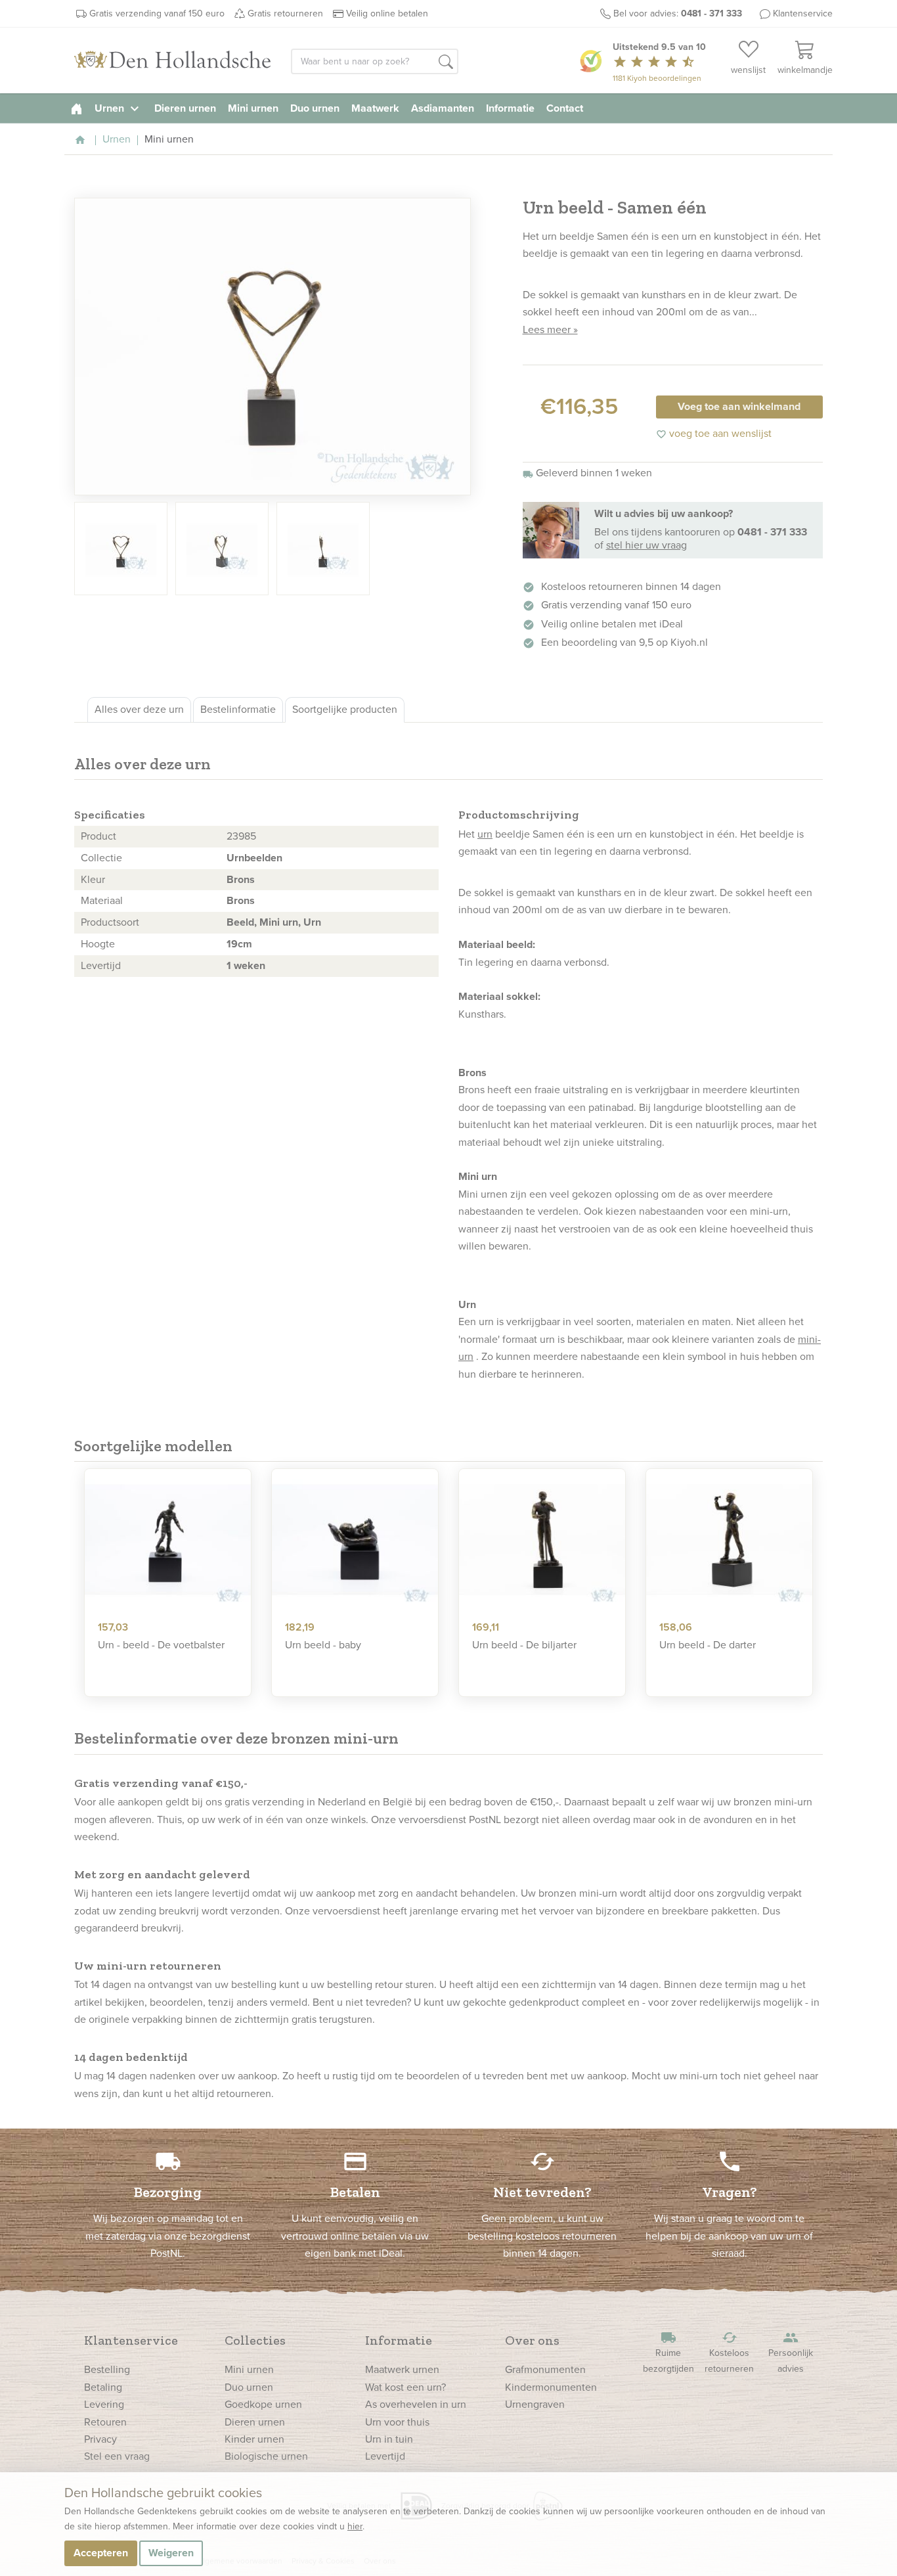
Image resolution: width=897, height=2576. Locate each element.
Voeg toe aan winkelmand (739, 406)
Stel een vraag (117, 2456)
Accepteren (101, 2553)
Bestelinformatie (238, 709)
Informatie (510, 108)
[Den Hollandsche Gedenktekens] (173, 60)
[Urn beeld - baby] (355, 1540)
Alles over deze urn (139, 709)
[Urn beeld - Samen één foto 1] (273, 347)
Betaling (103, 2387)
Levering (104, 2404)
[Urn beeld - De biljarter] (542, 1540)
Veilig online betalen (387, 13)
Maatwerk (375, 108)
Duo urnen (315, 108)
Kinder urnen (254, 2439)
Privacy (100, 2439)
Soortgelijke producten (345, 709)
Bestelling (107, 2369)
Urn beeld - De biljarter (524, 1645)
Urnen (119, 108)
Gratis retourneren (285, 13)
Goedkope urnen (263, 2404)
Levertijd (385, 2456)
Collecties (255, 2340)
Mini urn (279, 922)
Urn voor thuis (397, 2422)
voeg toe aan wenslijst (714, 433)
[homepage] (77, 108)
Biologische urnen (266, 2456)
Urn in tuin (389, 2439)
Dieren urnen (185, 108)
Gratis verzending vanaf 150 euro (157, 13)
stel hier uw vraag (646, 545)
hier (355, 2526)
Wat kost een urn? (405, 2387)
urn (485, 834)
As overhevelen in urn (416, 2404)
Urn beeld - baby (323, 1645)
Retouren (105, 2422)
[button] (446, 62)
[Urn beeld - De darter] (729, 1540)
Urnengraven (535, 2404)
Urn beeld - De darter (708, 1645)
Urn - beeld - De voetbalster (161, 1645)
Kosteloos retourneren (729, 2352)
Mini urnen (253, 108)
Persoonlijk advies (791, 2352)
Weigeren (171, 2553)
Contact (565, 108)
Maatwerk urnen (402, 2369)
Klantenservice (803, 13)
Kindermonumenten (551, 2387)
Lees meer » (550, 329)
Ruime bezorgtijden (668, 2352)
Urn (312, 922)
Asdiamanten (443, 108)
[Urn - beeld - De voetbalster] (168, 1540)
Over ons (532, 2340)
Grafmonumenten (545, 2369)
